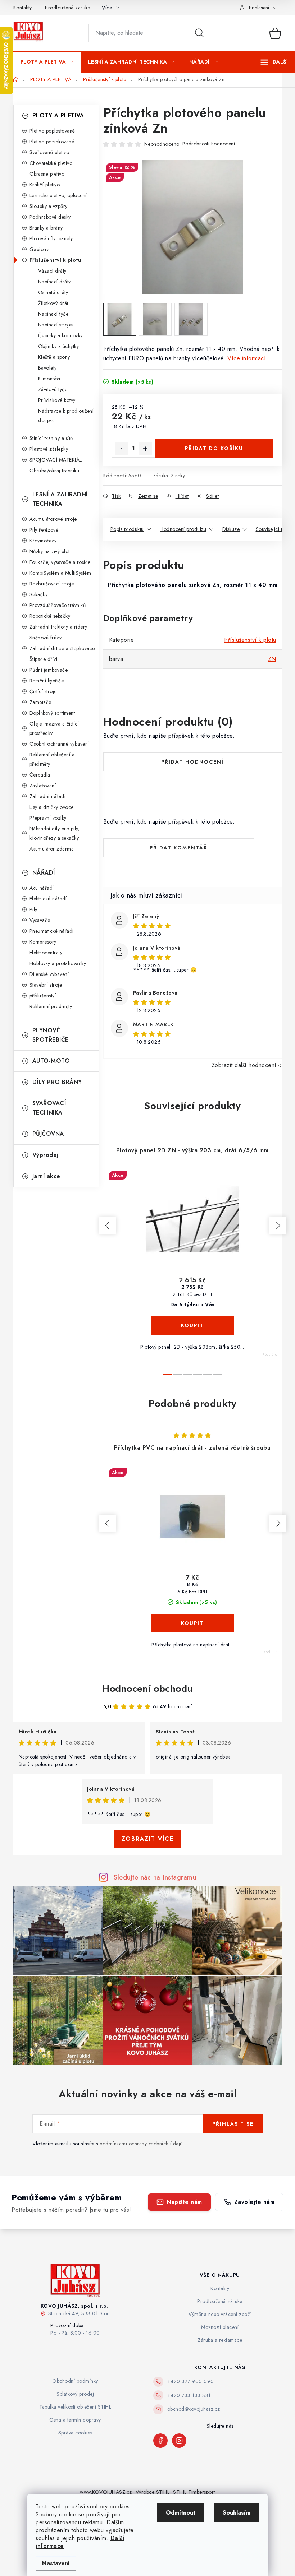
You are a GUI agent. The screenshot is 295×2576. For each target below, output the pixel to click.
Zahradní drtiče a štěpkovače (62, 648)
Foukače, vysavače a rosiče (60, 562)
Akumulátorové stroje (53, 519)
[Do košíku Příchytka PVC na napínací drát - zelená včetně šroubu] (192, 1623)
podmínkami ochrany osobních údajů (141, 2144)
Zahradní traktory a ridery (58, 627)
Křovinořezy (43, 541)
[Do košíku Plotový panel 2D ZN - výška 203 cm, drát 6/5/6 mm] (192, 1325)
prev (108, 1226)
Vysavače (40, 920)
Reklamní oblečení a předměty (52, 759)
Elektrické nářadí (48, 899)
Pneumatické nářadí (52, 931)
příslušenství (43, 996)
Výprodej (46, 1155)
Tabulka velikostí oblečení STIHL (75, 2407)
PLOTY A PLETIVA (58, 115)
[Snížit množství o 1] (122, 449)
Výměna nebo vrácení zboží (220, 2314)
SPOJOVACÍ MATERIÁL (56, 460)
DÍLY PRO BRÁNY (57, 1082)
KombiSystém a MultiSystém (60, 573)
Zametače (40, 702)
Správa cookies (75, 2433)
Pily (33, 909)
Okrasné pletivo (47, 174)
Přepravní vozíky (48, 818)
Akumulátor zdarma (52, 849)
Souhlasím (237, 2513)
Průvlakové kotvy (57, 400)
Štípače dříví (44, 659)
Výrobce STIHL (153, 2492)
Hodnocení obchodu (147, 1688)
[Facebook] (160, 2441)
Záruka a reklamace (220, 2340)
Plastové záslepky (49, 449)
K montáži (49, 379)
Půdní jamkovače (49, 670)
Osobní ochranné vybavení (59, 744)
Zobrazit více (148, 1839)
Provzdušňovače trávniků (58, 605)
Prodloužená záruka (68, 8)
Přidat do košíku (214, 448)
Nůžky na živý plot (50, 551)
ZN (272, 659)
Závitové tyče (53, 389)
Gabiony (39, 249)
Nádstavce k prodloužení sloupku (66, 416)
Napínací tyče (53, 314)
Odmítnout (181, 2513)
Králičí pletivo (45, 185)
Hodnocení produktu (183, 529)
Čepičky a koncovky (60, 335)
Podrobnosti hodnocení (209, 144)
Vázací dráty (52, 271)
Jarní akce (46, 1176)
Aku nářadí (42, 888)
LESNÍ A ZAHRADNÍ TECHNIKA (60, 499)
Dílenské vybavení (49, 974)
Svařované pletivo (49, 152)
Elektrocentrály (46, 953)
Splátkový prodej (75, 2394)
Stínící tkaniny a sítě (51, 438)
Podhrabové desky (50, 217)
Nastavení (56, 2563)
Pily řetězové (44, 530)
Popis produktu (127, 529)
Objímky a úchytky (59, 346)
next (278, 1226)
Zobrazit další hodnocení (244, 1065)
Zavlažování (43, 786)
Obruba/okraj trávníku (55, 471)
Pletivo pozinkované (52, 142)
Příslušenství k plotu (55, 260)
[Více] (274, 62)
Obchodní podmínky (75, 2381)
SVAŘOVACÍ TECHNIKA (49, 1108)
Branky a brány (46, 228)
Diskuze (231, 529)
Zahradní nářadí (48, 796)
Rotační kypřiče (47, 681)
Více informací (247, 358)
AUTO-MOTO (51, 1061)
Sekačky (39, 594)
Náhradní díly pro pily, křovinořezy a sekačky (55, 833)
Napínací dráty (55, 282)
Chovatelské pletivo (51, 163)
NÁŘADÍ (44, 873)
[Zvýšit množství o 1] (145, 449)
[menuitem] (47, 62)
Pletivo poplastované (52, 131)
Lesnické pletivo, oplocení (58, 195)
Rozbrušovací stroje (52, 584)
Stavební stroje (46, 985)
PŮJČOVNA (48, 1134)
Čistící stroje (43, 691)
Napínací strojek (56, 325)
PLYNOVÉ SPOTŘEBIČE (51, 1035)
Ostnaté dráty (53, 292)
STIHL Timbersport (194, 2492)
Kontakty (23, 8)
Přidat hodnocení (192, 762)
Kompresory (43, 942)
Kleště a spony (54, 357)
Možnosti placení (220, 2327)
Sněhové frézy (46, 638)
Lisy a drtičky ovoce (52, 807)
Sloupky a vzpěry (49, 206)
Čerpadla (40, 775)
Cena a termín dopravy (75, 2420)
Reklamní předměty (51, 1006)
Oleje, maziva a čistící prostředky (54, 728)
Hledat (199, 33)
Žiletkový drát (53, 303)
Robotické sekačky (50, 616)
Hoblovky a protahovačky (58, 963)
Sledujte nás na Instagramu (155, 1877)
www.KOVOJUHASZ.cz (106, 2492)
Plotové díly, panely (51, 238)
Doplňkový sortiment (52, 713)
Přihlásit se (233, 2124)
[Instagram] (179, 2441)
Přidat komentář (179, 848)
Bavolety (47, 368)
